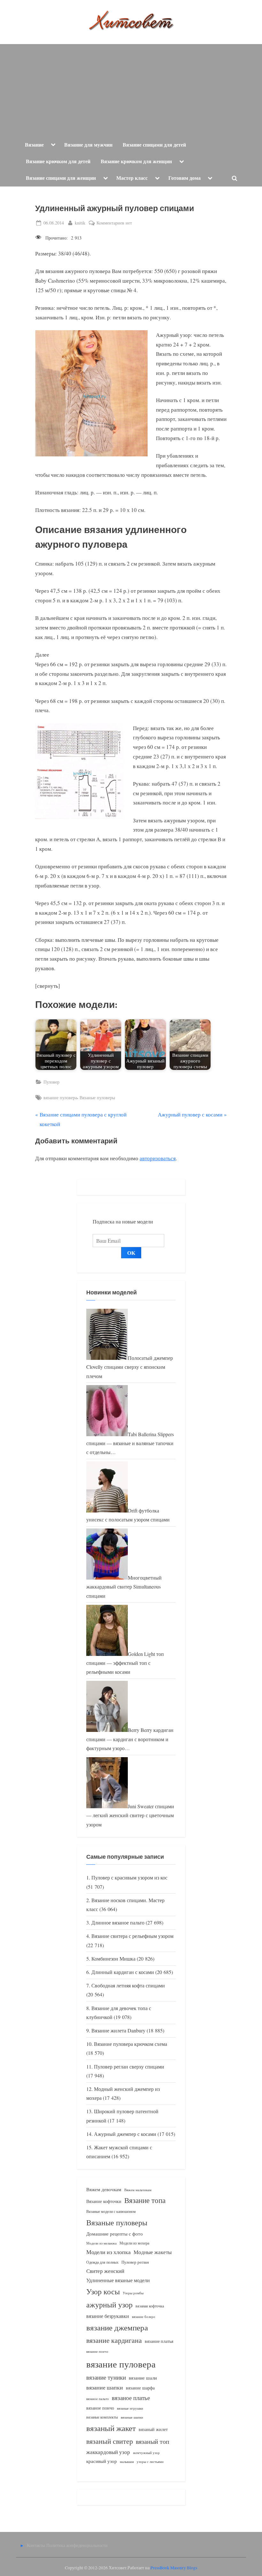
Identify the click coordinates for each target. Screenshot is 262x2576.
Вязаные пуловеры (97, 1097)
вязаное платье (131, 2398)
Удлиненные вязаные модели (118, 2280)
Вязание (34, 145)
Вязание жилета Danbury (118, 2031)
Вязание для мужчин (88, 145)
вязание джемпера (117, 2327)
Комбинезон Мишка (113, 1959)
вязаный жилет (153, 2429)
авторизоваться (158, 1158)
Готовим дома (185, 178)
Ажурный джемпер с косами (125, 2134)
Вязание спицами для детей (154, 145)
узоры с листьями (150, 2462)
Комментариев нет (114, 223)
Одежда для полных (102, 2262)
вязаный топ (153, 2441)
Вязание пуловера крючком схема (131, 2044)
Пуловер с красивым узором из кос (129, 1878)
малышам (127, 2462)
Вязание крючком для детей (58, 161)
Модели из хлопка (108, 2252)
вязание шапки (105, 2387)
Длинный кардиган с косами (123, 1972)
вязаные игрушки (130, 2408)
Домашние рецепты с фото (115, 2234)
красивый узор (102, 2461)
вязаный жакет (111, 2428)
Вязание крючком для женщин (136, 161)
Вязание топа (145, 2200)
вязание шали (143, 2378)
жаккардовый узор (108, 2452)
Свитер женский (105, 2271)
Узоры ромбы (133, 2293)
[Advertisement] (131, 89)
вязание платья (159, 2341)
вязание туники (106, 2377)
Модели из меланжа (101, 2243)
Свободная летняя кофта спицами (128, 1985)
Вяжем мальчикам (138, 2190)
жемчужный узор (146, 2453)
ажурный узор (109, 2305)
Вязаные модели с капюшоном (111, 2211)
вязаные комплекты (102, 2417)
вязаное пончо (100, 2408)
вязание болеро (144, 2317)
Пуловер (51, 1082)
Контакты (36, 2545)
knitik (80, 223)
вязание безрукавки (108, 2316)
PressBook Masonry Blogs (174, 2568)
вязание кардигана (114, 2340)
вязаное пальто (98, 2399)
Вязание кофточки (104, 2201)
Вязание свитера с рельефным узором (132, 1936)
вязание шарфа (140, 2388)
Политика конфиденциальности (77, 2545)
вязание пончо (97, 2351)
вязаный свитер (110, 2441)
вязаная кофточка (150, 2306)
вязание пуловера (60, 1097)
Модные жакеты (153, 2252)
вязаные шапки (132, 2417)
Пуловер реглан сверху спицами (129, 2067)
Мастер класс (132, 178)
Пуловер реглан (135, 2262)
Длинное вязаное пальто (118, 1923)
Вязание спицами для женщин (61, 178)
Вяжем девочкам (104, 2189)
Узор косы (103, 2291)
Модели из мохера (134, 2243)
